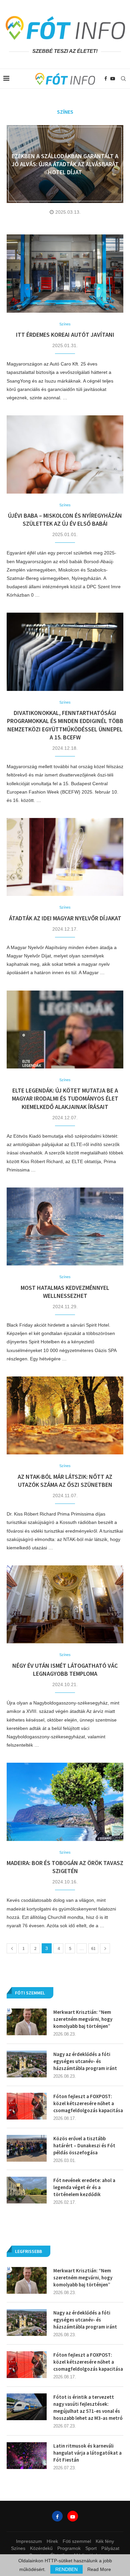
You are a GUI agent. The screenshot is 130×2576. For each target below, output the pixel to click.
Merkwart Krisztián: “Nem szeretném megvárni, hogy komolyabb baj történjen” (83, 2278)
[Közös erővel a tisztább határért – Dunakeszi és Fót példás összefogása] (27, 2148)
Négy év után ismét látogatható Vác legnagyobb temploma (65, 1670)
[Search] (123, 79)
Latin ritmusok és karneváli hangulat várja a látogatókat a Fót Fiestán (87, 2453)
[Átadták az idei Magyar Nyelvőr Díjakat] (65, 857)
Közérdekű (41, 2548)
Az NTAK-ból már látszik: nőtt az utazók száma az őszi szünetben (65, 1481)
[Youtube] (113, 79)
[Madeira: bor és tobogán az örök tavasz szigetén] (65, 1802)
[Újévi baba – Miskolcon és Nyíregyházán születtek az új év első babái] (65, 454)
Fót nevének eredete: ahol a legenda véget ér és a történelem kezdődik (84, 2187)
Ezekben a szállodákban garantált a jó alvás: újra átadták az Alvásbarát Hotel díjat (65, 164)
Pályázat (110, 2548)
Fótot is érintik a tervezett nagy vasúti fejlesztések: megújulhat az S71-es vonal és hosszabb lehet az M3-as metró (88, 2407)
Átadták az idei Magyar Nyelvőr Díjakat (65, 918)
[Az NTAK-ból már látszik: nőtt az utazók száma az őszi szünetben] (65, 1415)
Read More (99, 2569)
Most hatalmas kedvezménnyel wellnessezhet (65, 1292)
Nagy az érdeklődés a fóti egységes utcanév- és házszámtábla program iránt (85, 2320)
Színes (18, 2548)
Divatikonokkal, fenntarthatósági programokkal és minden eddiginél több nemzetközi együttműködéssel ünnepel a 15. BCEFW (65, 725)
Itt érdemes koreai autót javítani (65, 335)
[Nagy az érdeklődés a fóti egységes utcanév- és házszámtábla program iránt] (27, 2323)
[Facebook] (106, 79)
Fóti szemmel (77, 2541)
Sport (91, 2548)
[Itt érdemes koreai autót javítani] (65, 273)
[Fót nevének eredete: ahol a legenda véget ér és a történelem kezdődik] (27, 2190)
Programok (69, 2548)
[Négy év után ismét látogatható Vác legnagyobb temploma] (65, 1604)
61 (93, 1948)
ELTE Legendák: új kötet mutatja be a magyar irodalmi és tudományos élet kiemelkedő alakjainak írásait (65, 1099)
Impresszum (29, 2541)
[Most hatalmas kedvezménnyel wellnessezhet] (65, 1226)
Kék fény (105, 2541)
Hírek (52, 2541)
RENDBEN (66, 2569)
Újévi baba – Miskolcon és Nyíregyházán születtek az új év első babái (65, 520)
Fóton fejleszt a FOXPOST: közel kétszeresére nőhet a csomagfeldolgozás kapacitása (88, 2362)
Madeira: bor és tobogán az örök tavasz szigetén (65, 1867)
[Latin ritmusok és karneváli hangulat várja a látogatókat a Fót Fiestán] (27, 2456)
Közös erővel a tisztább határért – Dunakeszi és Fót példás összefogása (84, 2145)
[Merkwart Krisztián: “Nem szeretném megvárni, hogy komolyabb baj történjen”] (27, 2280)
